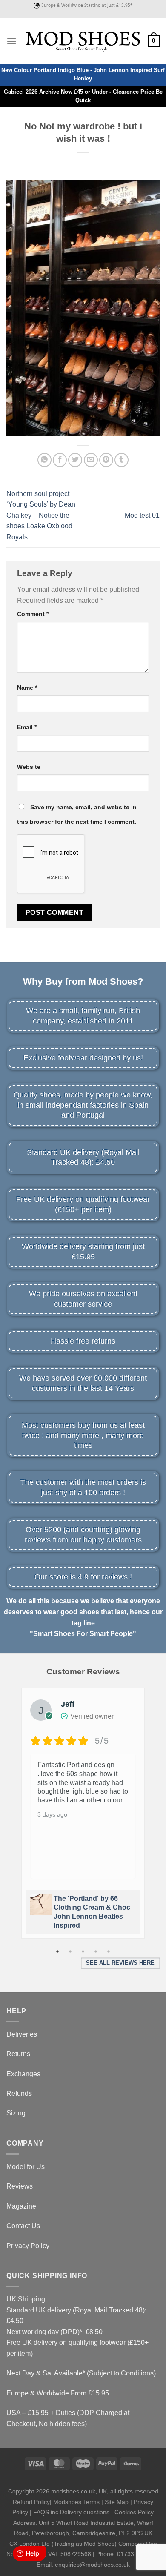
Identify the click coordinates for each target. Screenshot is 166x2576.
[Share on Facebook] (60, 460)
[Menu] (11, 41)
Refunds (19, 2093)
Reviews (20, 2186)
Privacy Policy (28, 2246)
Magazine (21, 2206)
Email (27, 727)
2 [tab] (70, 1951)
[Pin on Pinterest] (106, 460)
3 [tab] (83, 1951)
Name (27, 688)
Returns (18, 2054)
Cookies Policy (134, 2512)
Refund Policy (31, 2502)
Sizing (16, 2113)
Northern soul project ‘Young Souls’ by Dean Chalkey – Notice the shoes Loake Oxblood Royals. (41, 515)
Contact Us (23, 2226)
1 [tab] (57, 1951)
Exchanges (23, 2074)
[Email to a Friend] (91, 460)
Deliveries (22, 2034)
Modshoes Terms (76, 2502)
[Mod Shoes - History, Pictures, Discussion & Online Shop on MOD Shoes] (82, 41)
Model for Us (26, 2167)
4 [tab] (96, 1951)
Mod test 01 (142, 515)
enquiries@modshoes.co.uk (92, 2565)
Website (29, 767)
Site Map (117, 2502)
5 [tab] (109, 1951)
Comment (33, 614)
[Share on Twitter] (75, 460)
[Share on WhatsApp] (44, 460)
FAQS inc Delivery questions (71, 2512)
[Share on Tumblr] (122, 460)
